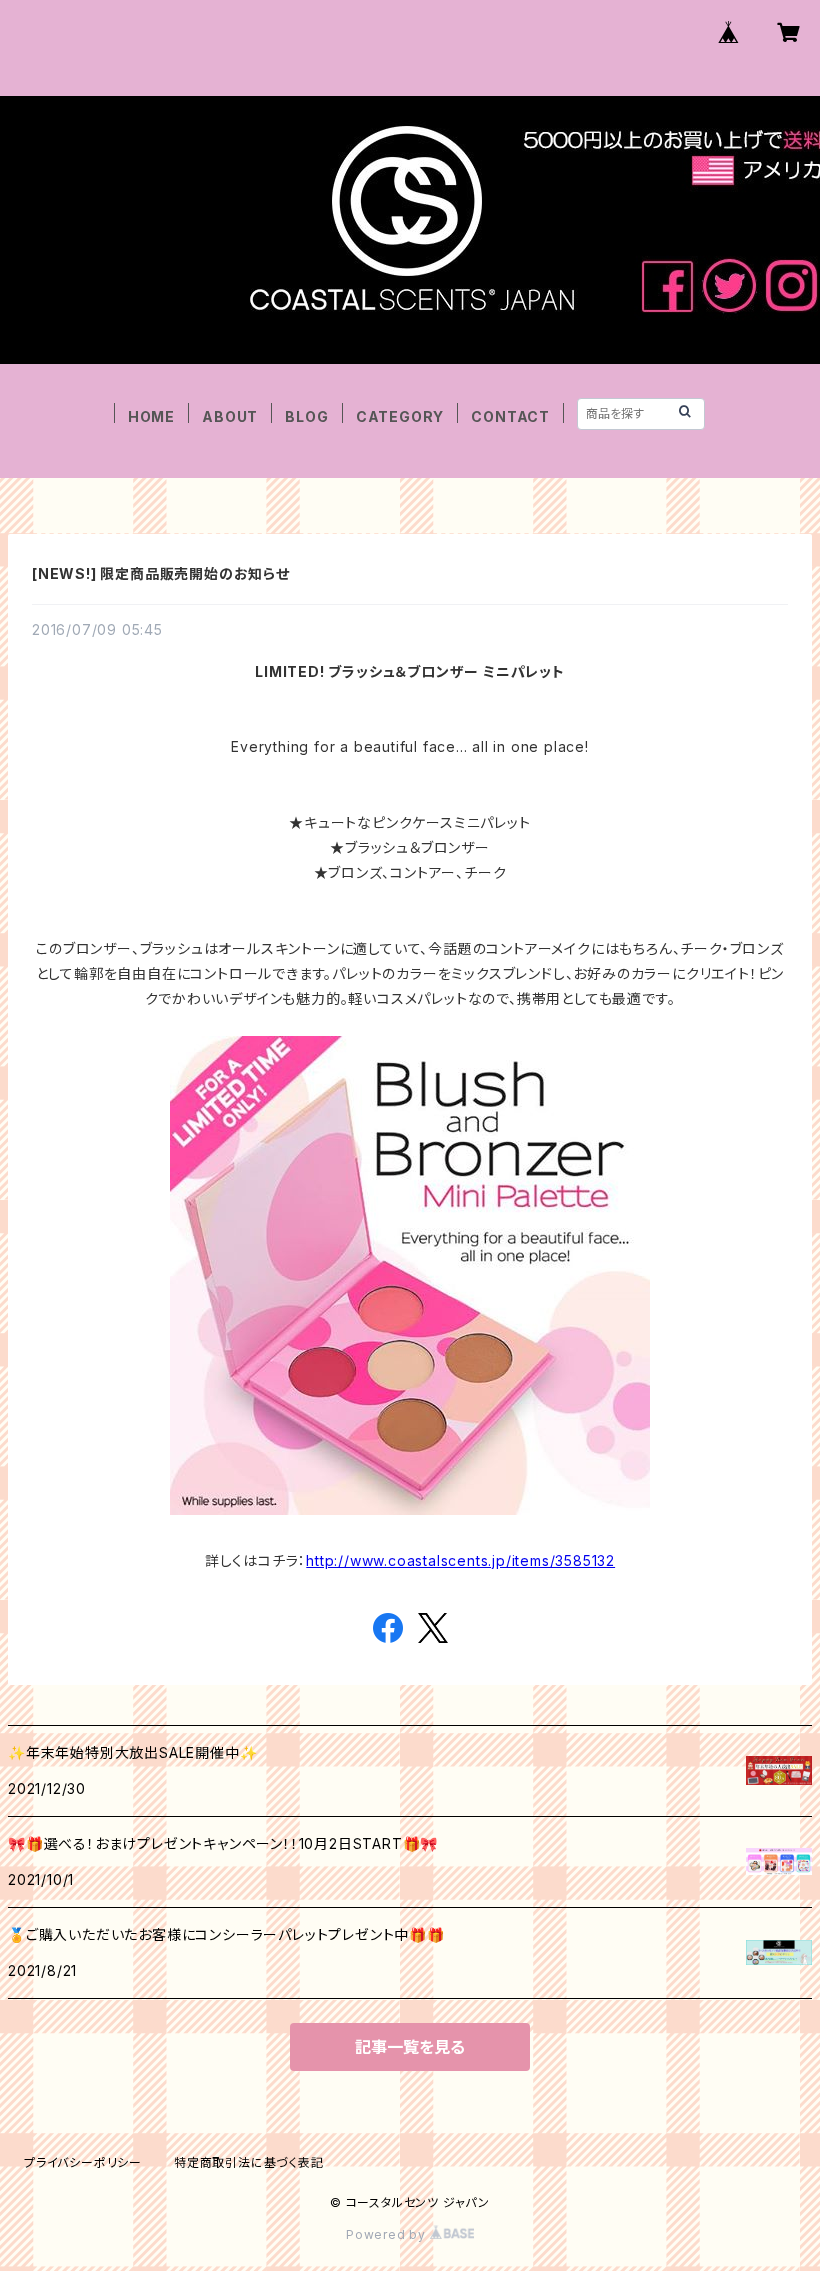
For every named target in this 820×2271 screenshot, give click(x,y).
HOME (151, 416)
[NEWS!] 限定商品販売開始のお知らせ (161, 573)
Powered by (388, 2234)
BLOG (306, 416)
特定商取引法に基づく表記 (249, 2162)
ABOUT (230, 416)
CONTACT (510, 416)
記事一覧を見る (410, 2047)
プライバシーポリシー (83, 2162)
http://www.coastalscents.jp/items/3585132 (460, 1560)
